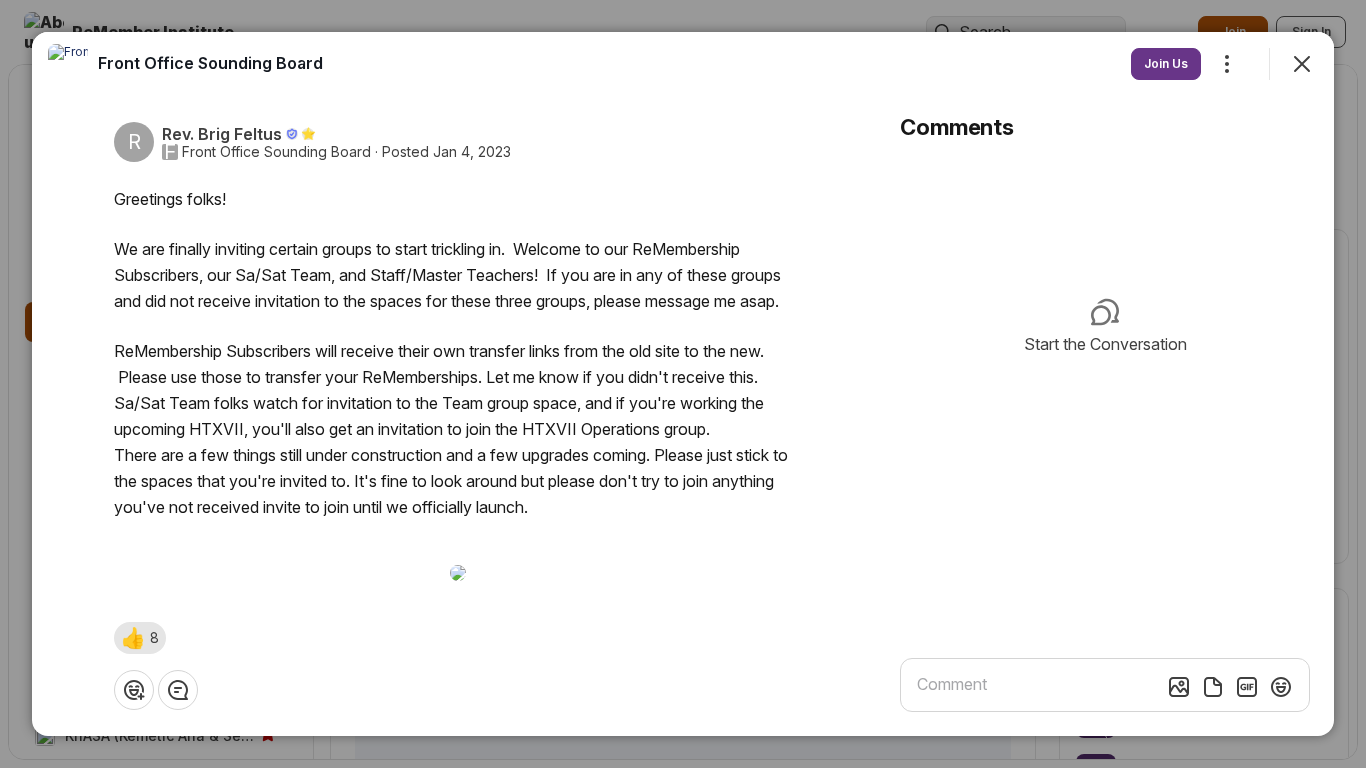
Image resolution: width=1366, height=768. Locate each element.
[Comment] (178, 690)
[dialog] (683, 384)
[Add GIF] (1247, 687)
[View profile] (68, 64)
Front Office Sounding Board (276, 152)
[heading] (210, 63)
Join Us (1166, 63)
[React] (134, 690)
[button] (140, 638)
